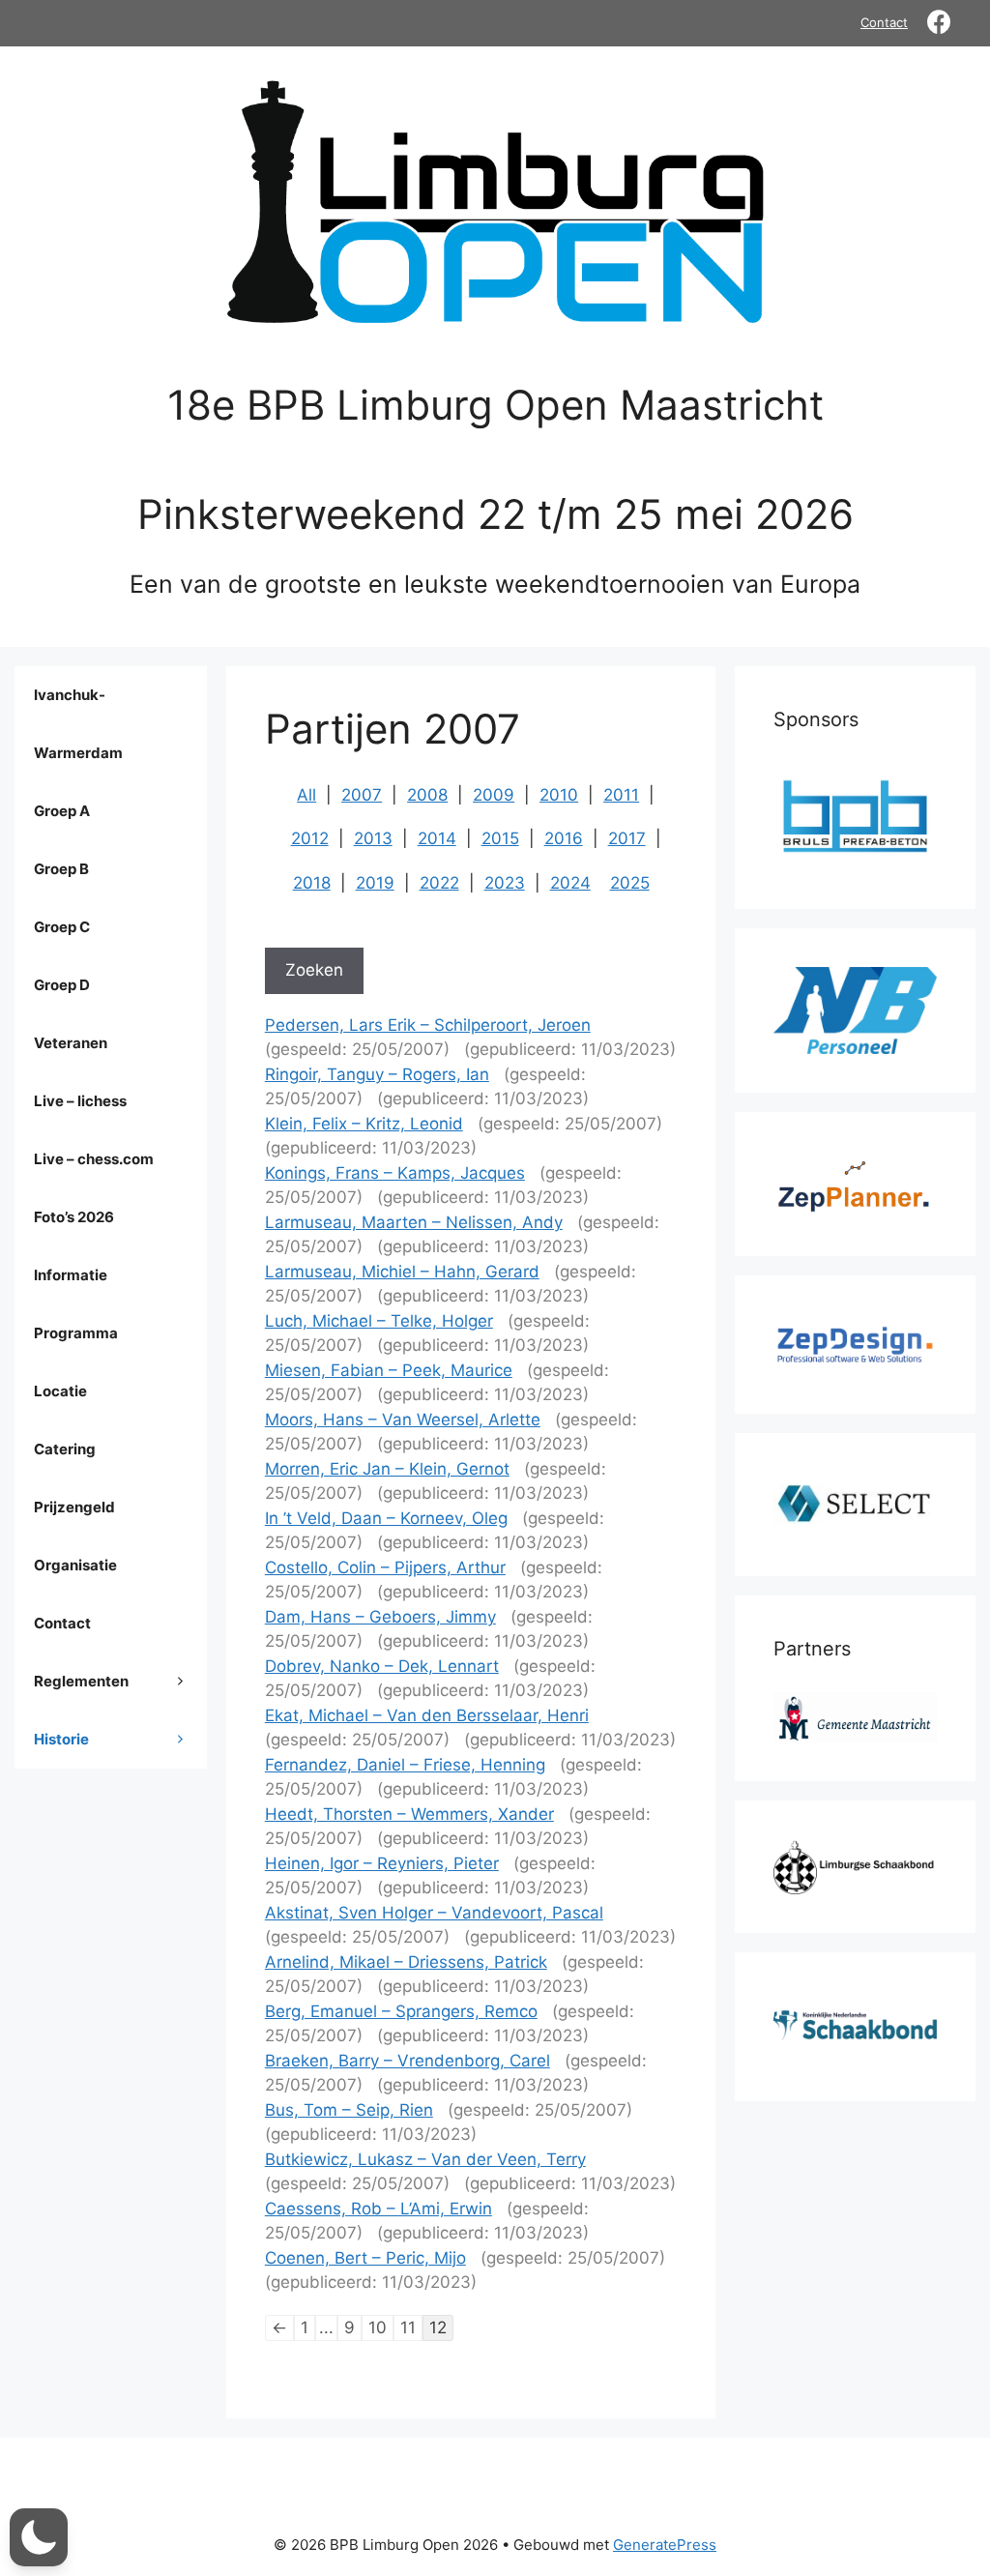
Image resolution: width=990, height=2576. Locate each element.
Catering (65, 1449)
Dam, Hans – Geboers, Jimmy (380, 1617)
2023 (505, 883)
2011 (621, 795)
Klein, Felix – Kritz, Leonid (364, 1124)
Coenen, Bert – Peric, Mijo (365, 2258)
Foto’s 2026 (74, 1217)
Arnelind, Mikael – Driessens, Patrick (406, 1962)
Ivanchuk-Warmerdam (78, 724)
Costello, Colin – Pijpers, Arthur (385, 1567)
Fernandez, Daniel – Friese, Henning (405, 1765)
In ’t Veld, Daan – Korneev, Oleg (386, 1518)
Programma (76, 1333)
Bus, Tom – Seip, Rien (349, 2110)
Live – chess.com (94, 1159)
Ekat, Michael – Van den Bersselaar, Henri (427, 1715)
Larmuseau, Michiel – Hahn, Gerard (402, 1272)
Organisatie (75, 1565)
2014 (437, 838)
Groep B (61, 869)
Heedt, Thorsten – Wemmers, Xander (409, 1814)
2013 (373, 838)
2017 (627, 838)
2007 (362, 795)
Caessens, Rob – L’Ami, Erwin (379, 2209)
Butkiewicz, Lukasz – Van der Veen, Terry (425, 2159)
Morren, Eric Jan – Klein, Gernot (387, 1469)
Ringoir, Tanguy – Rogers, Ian (377, 1074)
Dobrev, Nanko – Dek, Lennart (382, 1666)
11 (408, 2327)
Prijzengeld (74, 1507)
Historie (61, 1739)
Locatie (60, 1391)
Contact (884, 22)
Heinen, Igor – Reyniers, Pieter (382, 1863)
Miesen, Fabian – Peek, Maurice (389, 1370)
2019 (375, 883)
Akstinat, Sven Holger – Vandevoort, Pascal (434, 1913)
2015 (500, 838)
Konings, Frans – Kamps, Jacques (395, 1173)
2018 (312, 883)
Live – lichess (80, 1101)
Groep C (62, 927)
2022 (439, 883)
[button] (39, 2537)
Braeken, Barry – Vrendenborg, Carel (408, 2061)
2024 (570, 883)
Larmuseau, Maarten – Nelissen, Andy (414, 1222)
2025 (630, 883)
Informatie (71, 1275)
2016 (564, 838)
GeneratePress (665, 2545)
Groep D (62, 985)
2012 (310, 838)
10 (378, 2327)
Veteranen (71, 1043)
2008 (427, 795)
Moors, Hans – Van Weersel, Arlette (403, 1420)
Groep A (62, 811)
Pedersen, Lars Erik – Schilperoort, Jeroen (428, 1025)
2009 (494, 795)
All (306, 795)
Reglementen (81, 1681)
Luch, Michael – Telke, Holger (379, 1321)
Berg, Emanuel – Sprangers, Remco (401, 2011)
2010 (559, 795)
